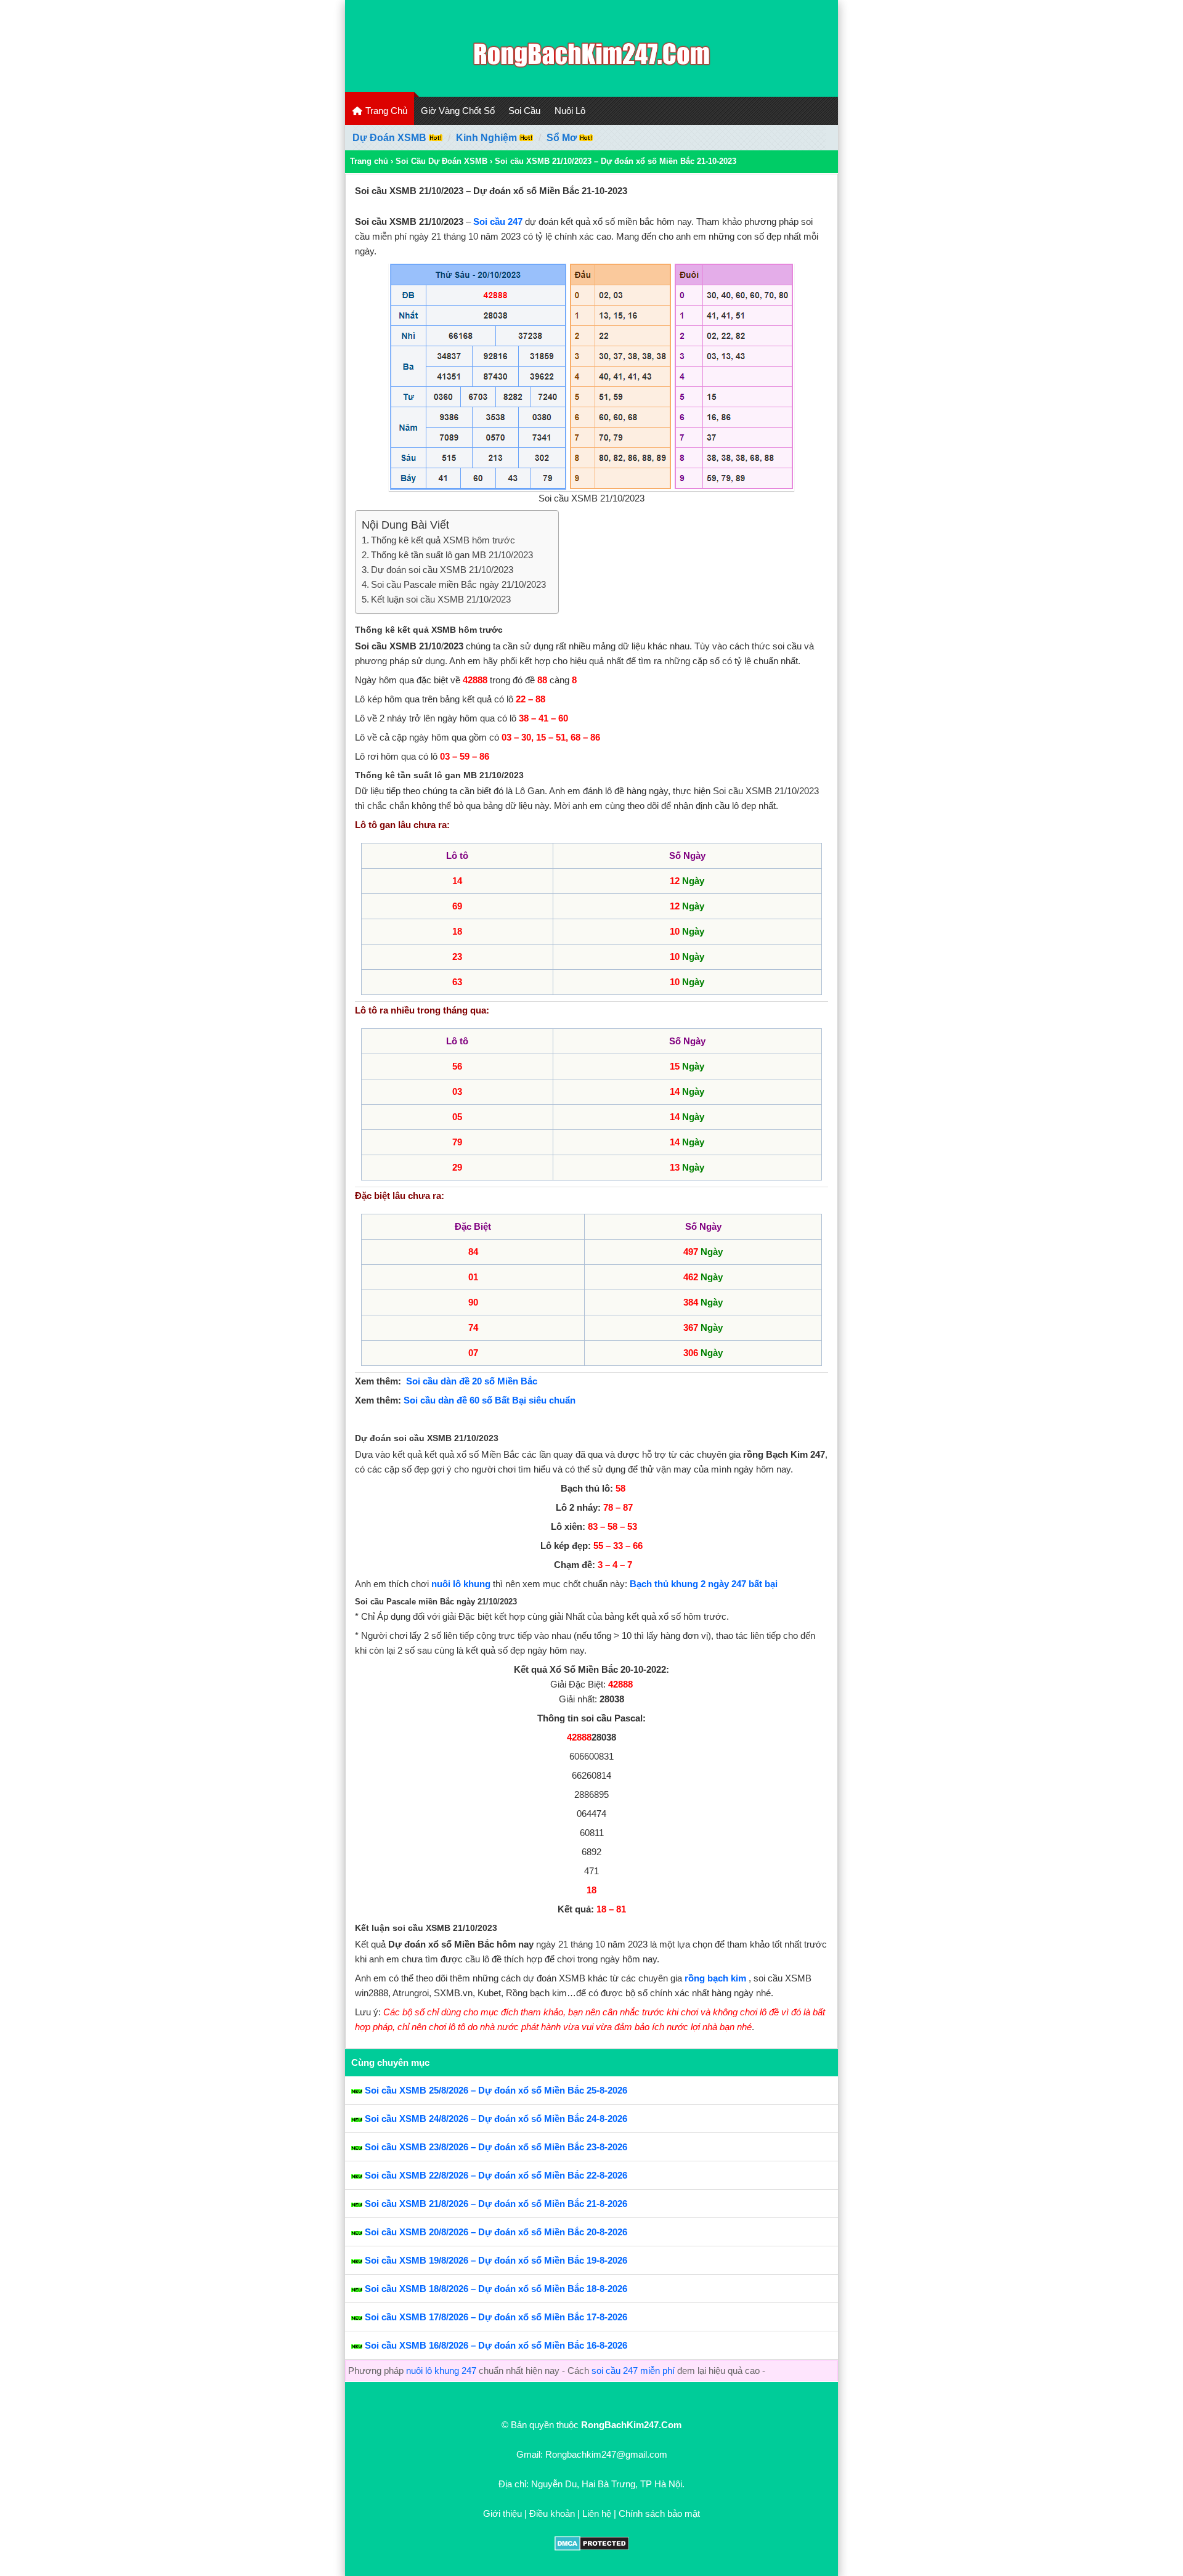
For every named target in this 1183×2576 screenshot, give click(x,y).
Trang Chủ (385, 111)
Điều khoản (552, 2513)
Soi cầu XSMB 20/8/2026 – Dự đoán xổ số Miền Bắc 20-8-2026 (496, 2232)
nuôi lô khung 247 (441, 2371)
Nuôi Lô (570, 111)
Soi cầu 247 (498, 221)
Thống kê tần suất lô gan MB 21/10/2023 (452, 555)
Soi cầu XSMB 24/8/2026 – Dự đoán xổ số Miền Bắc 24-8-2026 (496, 2119)
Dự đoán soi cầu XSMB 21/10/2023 (442, 570)
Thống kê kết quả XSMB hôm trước (443, 540)
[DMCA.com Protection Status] (592, 2547)
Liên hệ (597, 2513)
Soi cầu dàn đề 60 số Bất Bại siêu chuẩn (490, 1400)
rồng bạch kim (715, 1978)
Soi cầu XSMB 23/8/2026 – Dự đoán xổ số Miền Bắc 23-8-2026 (496, 2147)
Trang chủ (369, 161)
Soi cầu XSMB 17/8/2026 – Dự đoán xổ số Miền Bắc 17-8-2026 (496, 2317)
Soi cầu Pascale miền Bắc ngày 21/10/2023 (458, 584)
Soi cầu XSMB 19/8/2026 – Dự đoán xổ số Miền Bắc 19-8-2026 (496, 2260)
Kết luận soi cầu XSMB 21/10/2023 (441, 599)
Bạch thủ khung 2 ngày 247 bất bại (704, 1584)
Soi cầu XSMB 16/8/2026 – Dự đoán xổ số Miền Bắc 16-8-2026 (496, 2345)
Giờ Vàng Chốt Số (458, 111)
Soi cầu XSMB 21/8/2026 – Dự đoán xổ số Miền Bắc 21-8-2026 (496, 2204)
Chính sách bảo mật (659, 2513)
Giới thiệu (502, 2513)
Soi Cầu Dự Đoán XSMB (441, 161)
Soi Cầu (524, 111)
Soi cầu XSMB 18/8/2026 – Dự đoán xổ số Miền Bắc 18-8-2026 (496, 2289)
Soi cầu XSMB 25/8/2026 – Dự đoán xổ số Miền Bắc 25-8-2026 (496, 2090)
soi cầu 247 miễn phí (633, 2371)
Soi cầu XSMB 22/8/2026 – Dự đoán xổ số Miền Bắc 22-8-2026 (496, 2175)
